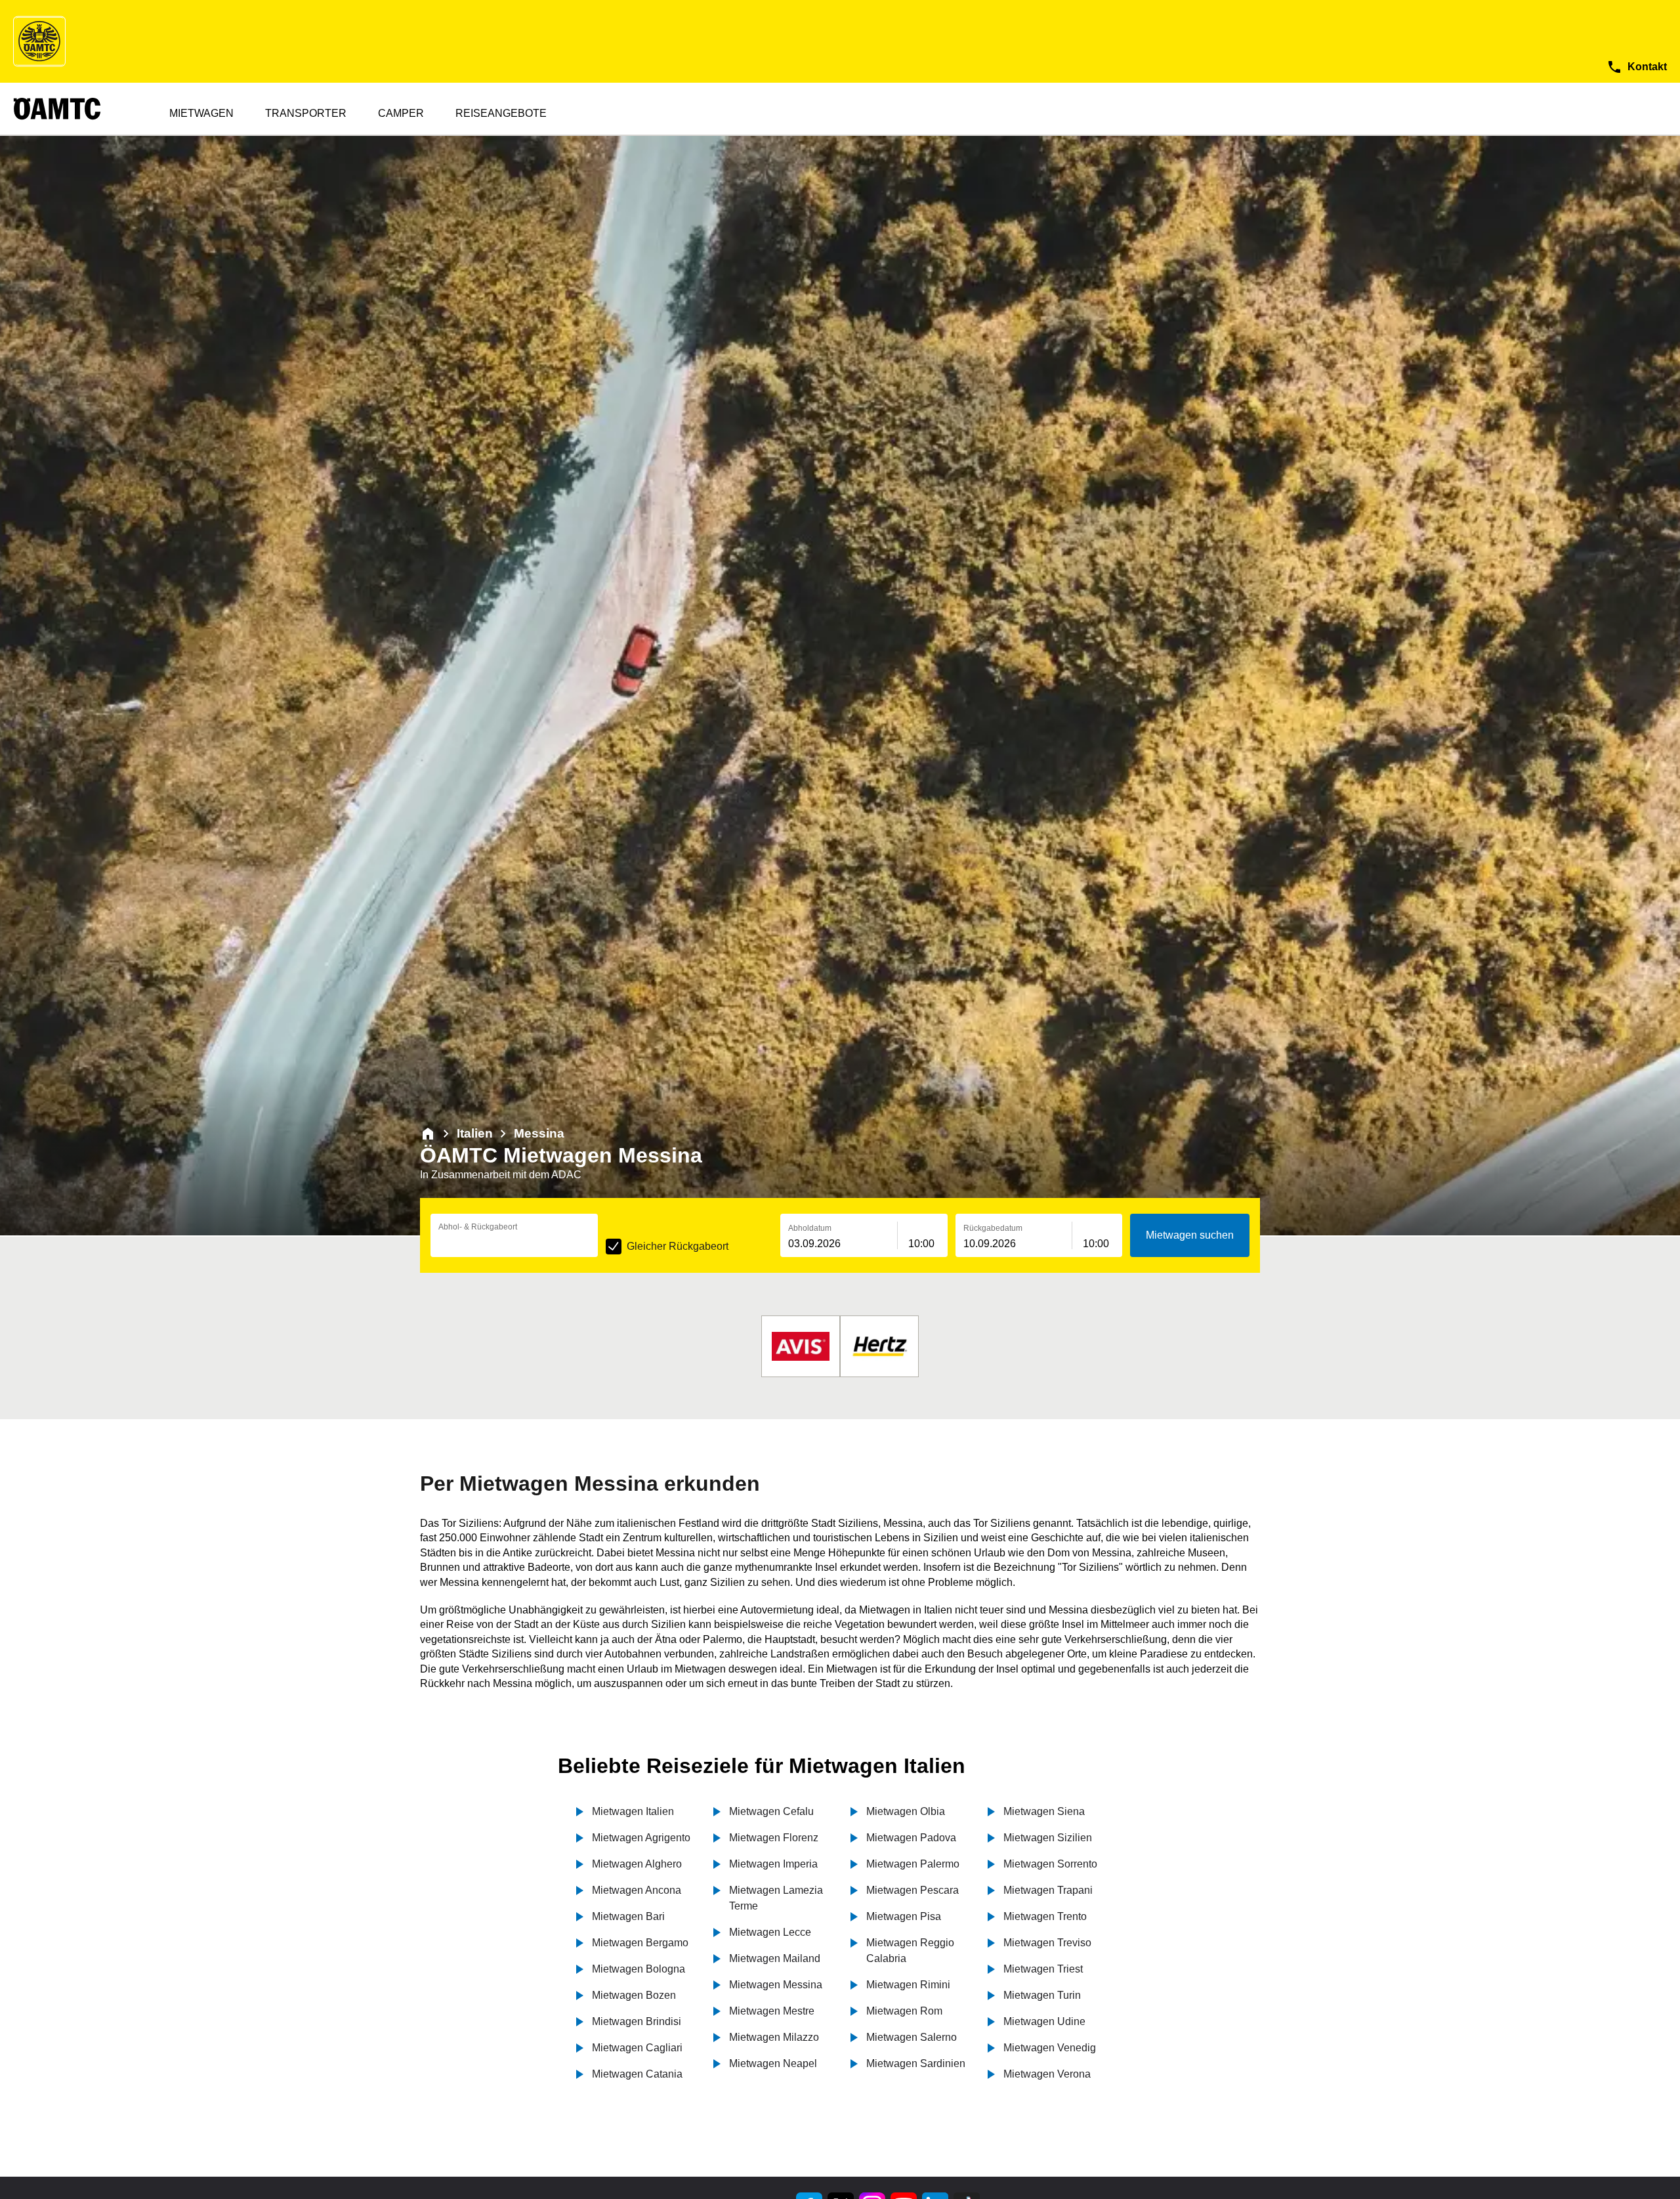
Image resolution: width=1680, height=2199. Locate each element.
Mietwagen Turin (1042, 1995)
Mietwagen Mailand (775, 1958)
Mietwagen (201, 113)
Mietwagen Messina (776, 1985)
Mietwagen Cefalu (771, 1811)
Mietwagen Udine (1044, 2021)
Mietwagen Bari (628, 1916)
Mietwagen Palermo (913, 1864)
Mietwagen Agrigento (641, 1838)
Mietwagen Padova (911, 1838)
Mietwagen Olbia (906, 1811)
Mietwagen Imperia (773, 1864)
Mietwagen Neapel (773, 2063)
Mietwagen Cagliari (637, 2048)
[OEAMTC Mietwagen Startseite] (39, 41)
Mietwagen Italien (633, 1811)
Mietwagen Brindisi (637, 2021)
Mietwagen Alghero (637, 1864)
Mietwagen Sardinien (916, 2063)
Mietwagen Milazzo (774, 2037)
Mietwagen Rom (904, 2011)
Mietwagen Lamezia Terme (776, 1898)
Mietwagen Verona (1047, 2074)
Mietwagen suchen (1190, 1235)
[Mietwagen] (428, 1134)
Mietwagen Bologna (639, 1969)
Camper (401, 113)
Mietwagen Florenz (774, 1838)
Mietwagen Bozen (634, 1995)
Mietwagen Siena (1044, 1811)
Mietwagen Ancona (637, 1890)
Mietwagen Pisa (904, 1916)
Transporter (306, 113)
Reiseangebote (501, 113)
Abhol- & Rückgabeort (478, 1227)
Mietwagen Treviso (1047, 1943)
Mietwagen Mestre (772, 2011)
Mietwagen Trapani (1048, 1890)
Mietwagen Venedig (1050, 2048)
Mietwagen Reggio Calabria (910, 1951)
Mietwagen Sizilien (1048, 1838)
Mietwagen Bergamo (640, 1943)
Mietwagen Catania (637, 2074)
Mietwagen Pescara (913, 1890)
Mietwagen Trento (1045, 1916)
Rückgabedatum (993, 1228)
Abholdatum (810, 1228)
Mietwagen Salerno (912, 2037)
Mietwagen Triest (1043, 1969)
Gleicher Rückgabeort (678, 1246)
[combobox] (514, 1244)
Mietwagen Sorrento (1050, 1864)
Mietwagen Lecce (770, 1932)
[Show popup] (595, 1243)
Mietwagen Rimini (908, 1985)
